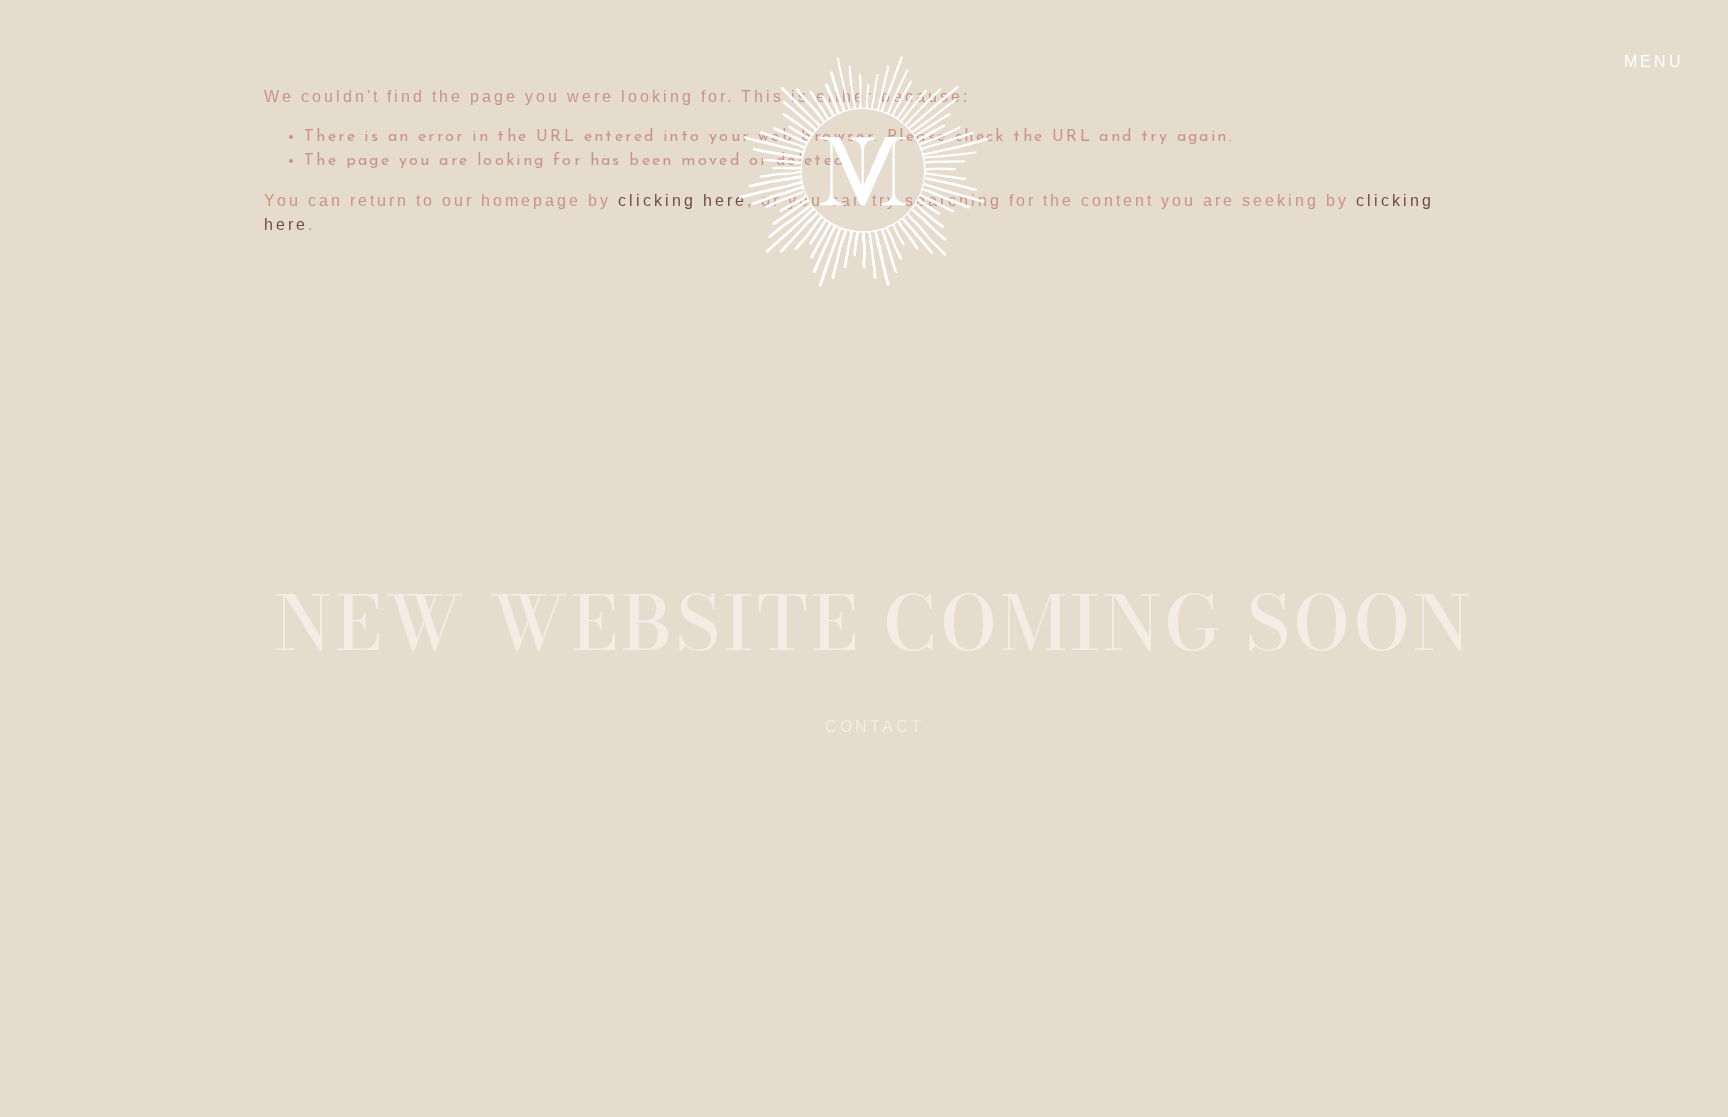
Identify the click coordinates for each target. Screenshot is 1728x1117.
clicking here (682, 200)
